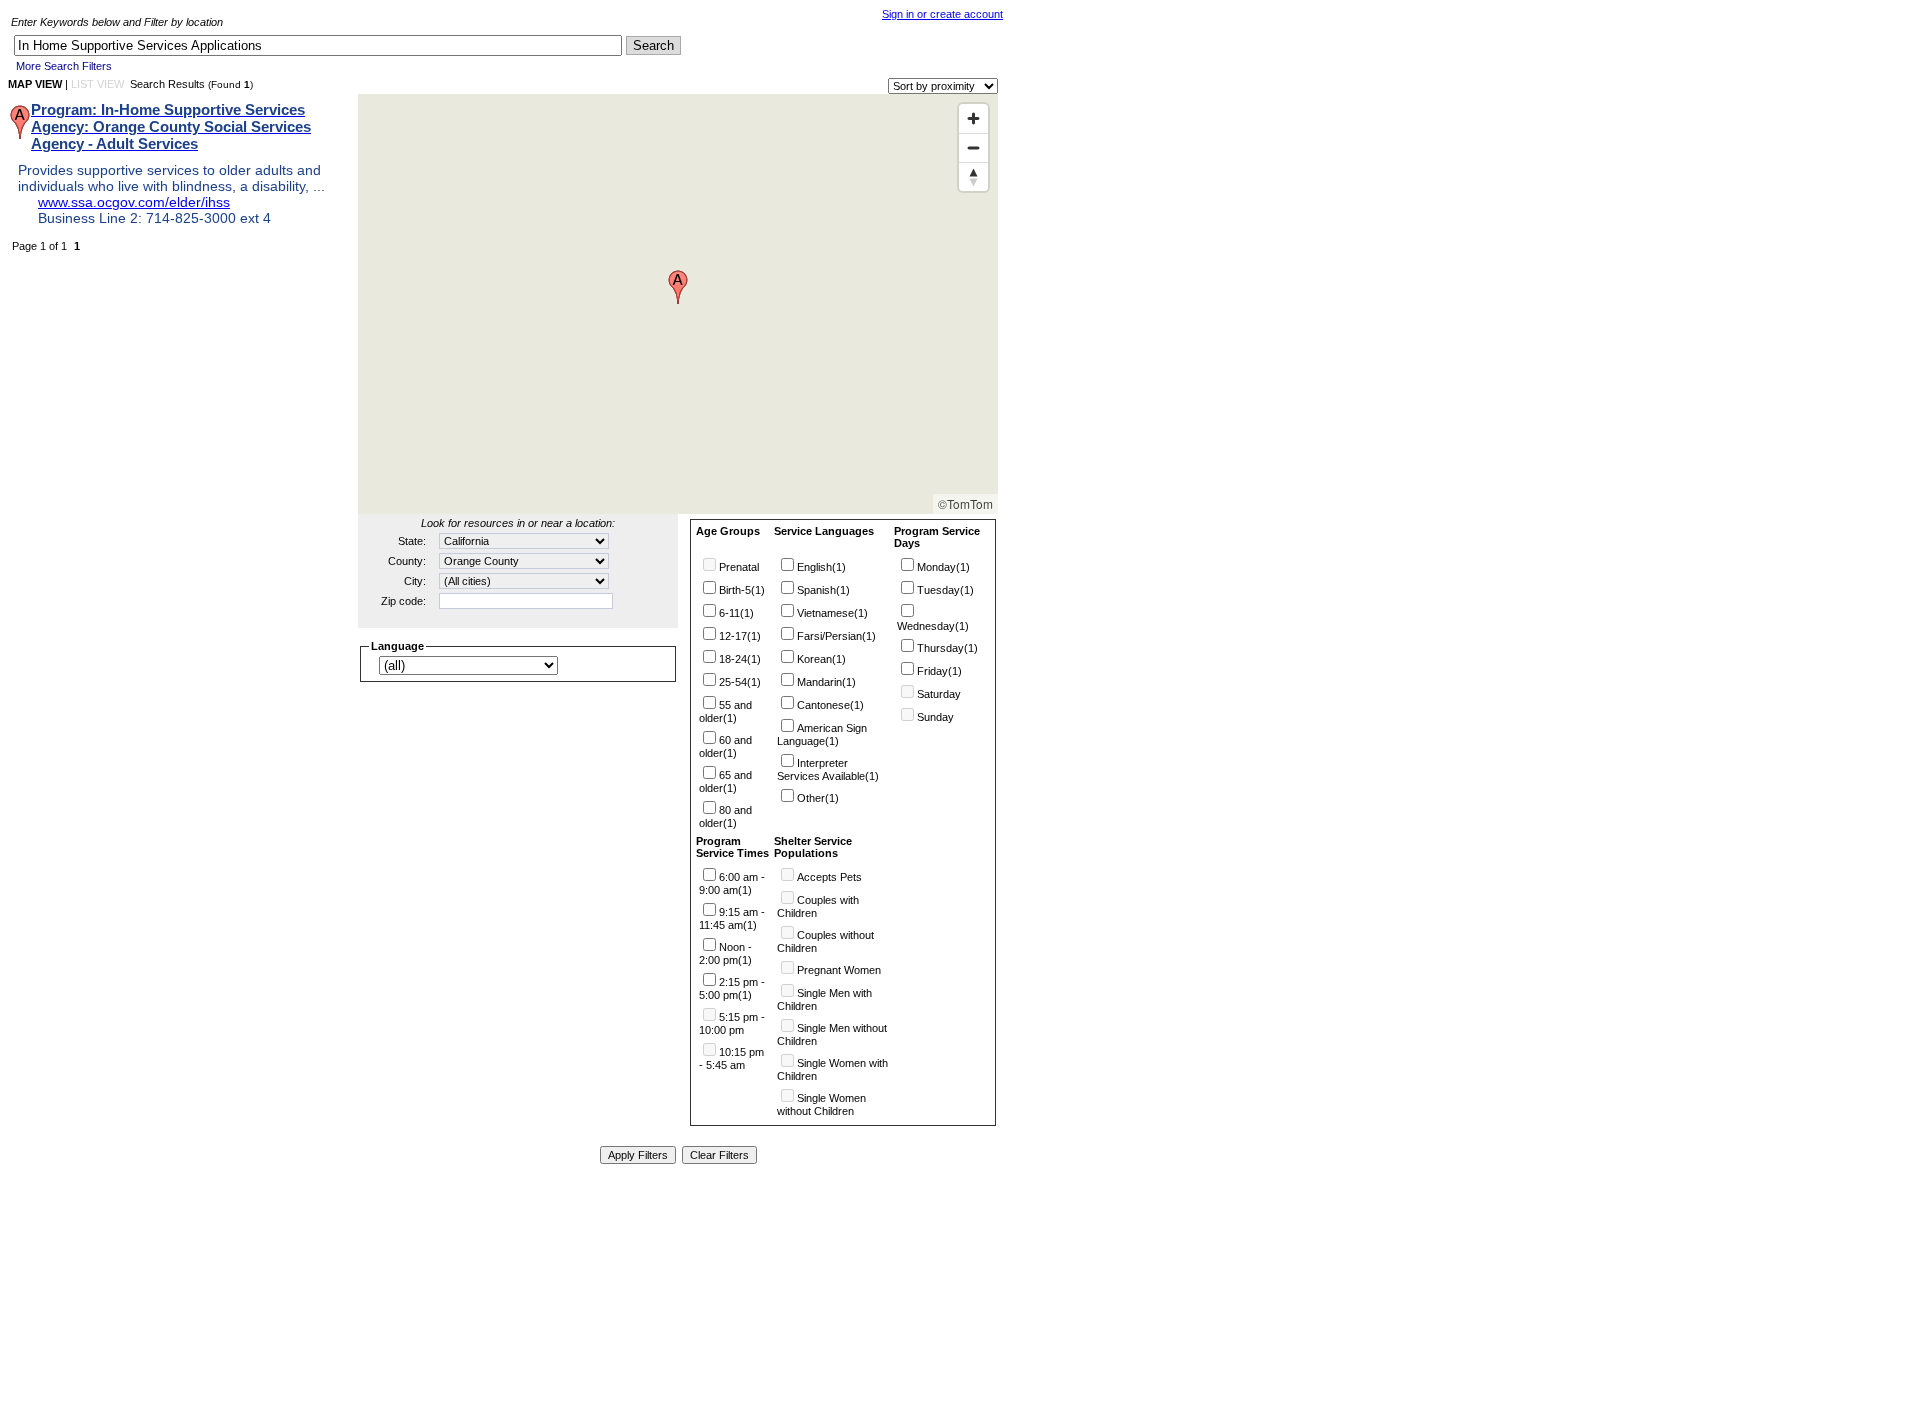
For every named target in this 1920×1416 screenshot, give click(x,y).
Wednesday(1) (933, 626)
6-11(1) (736, 613)
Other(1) (818, 798)
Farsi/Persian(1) (836, 636)
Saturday (939, 694)
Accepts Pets (829, 877)
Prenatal (739, 567)
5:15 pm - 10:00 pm (732, 1023)
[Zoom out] (973, 147)
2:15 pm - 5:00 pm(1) (732, 988)
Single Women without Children (821, 1104)
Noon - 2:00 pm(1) (725, 953)
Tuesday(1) (945, 590)
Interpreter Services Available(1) (828, 769)
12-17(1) (740, 636)
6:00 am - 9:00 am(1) (732, 883)
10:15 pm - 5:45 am (731, 1058)
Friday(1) (939, 671)
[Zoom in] (973, 118)
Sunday (935, 717)
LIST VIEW (97, 84)
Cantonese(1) (830, 705)
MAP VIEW (35, 84)
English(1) (821, 567)
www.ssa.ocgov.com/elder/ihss (134, 202)
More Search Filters (64, 66)
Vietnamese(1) (832, 613)
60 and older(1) (725, 746)
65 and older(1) (725, 781)
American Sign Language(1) (822, 734)
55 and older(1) (725, 711)
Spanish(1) (823, 590)
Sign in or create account (942, 14)
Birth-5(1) (742, 590)
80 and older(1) (725, 816)
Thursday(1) (947, 648)
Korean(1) (821, 659)
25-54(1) (740, 682)
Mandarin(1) (826, 682)
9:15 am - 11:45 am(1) (732, 918)
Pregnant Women (839, 970)
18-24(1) (740, 659)
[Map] (678, 304)
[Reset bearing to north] (973, 176)
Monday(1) (943, 567)
